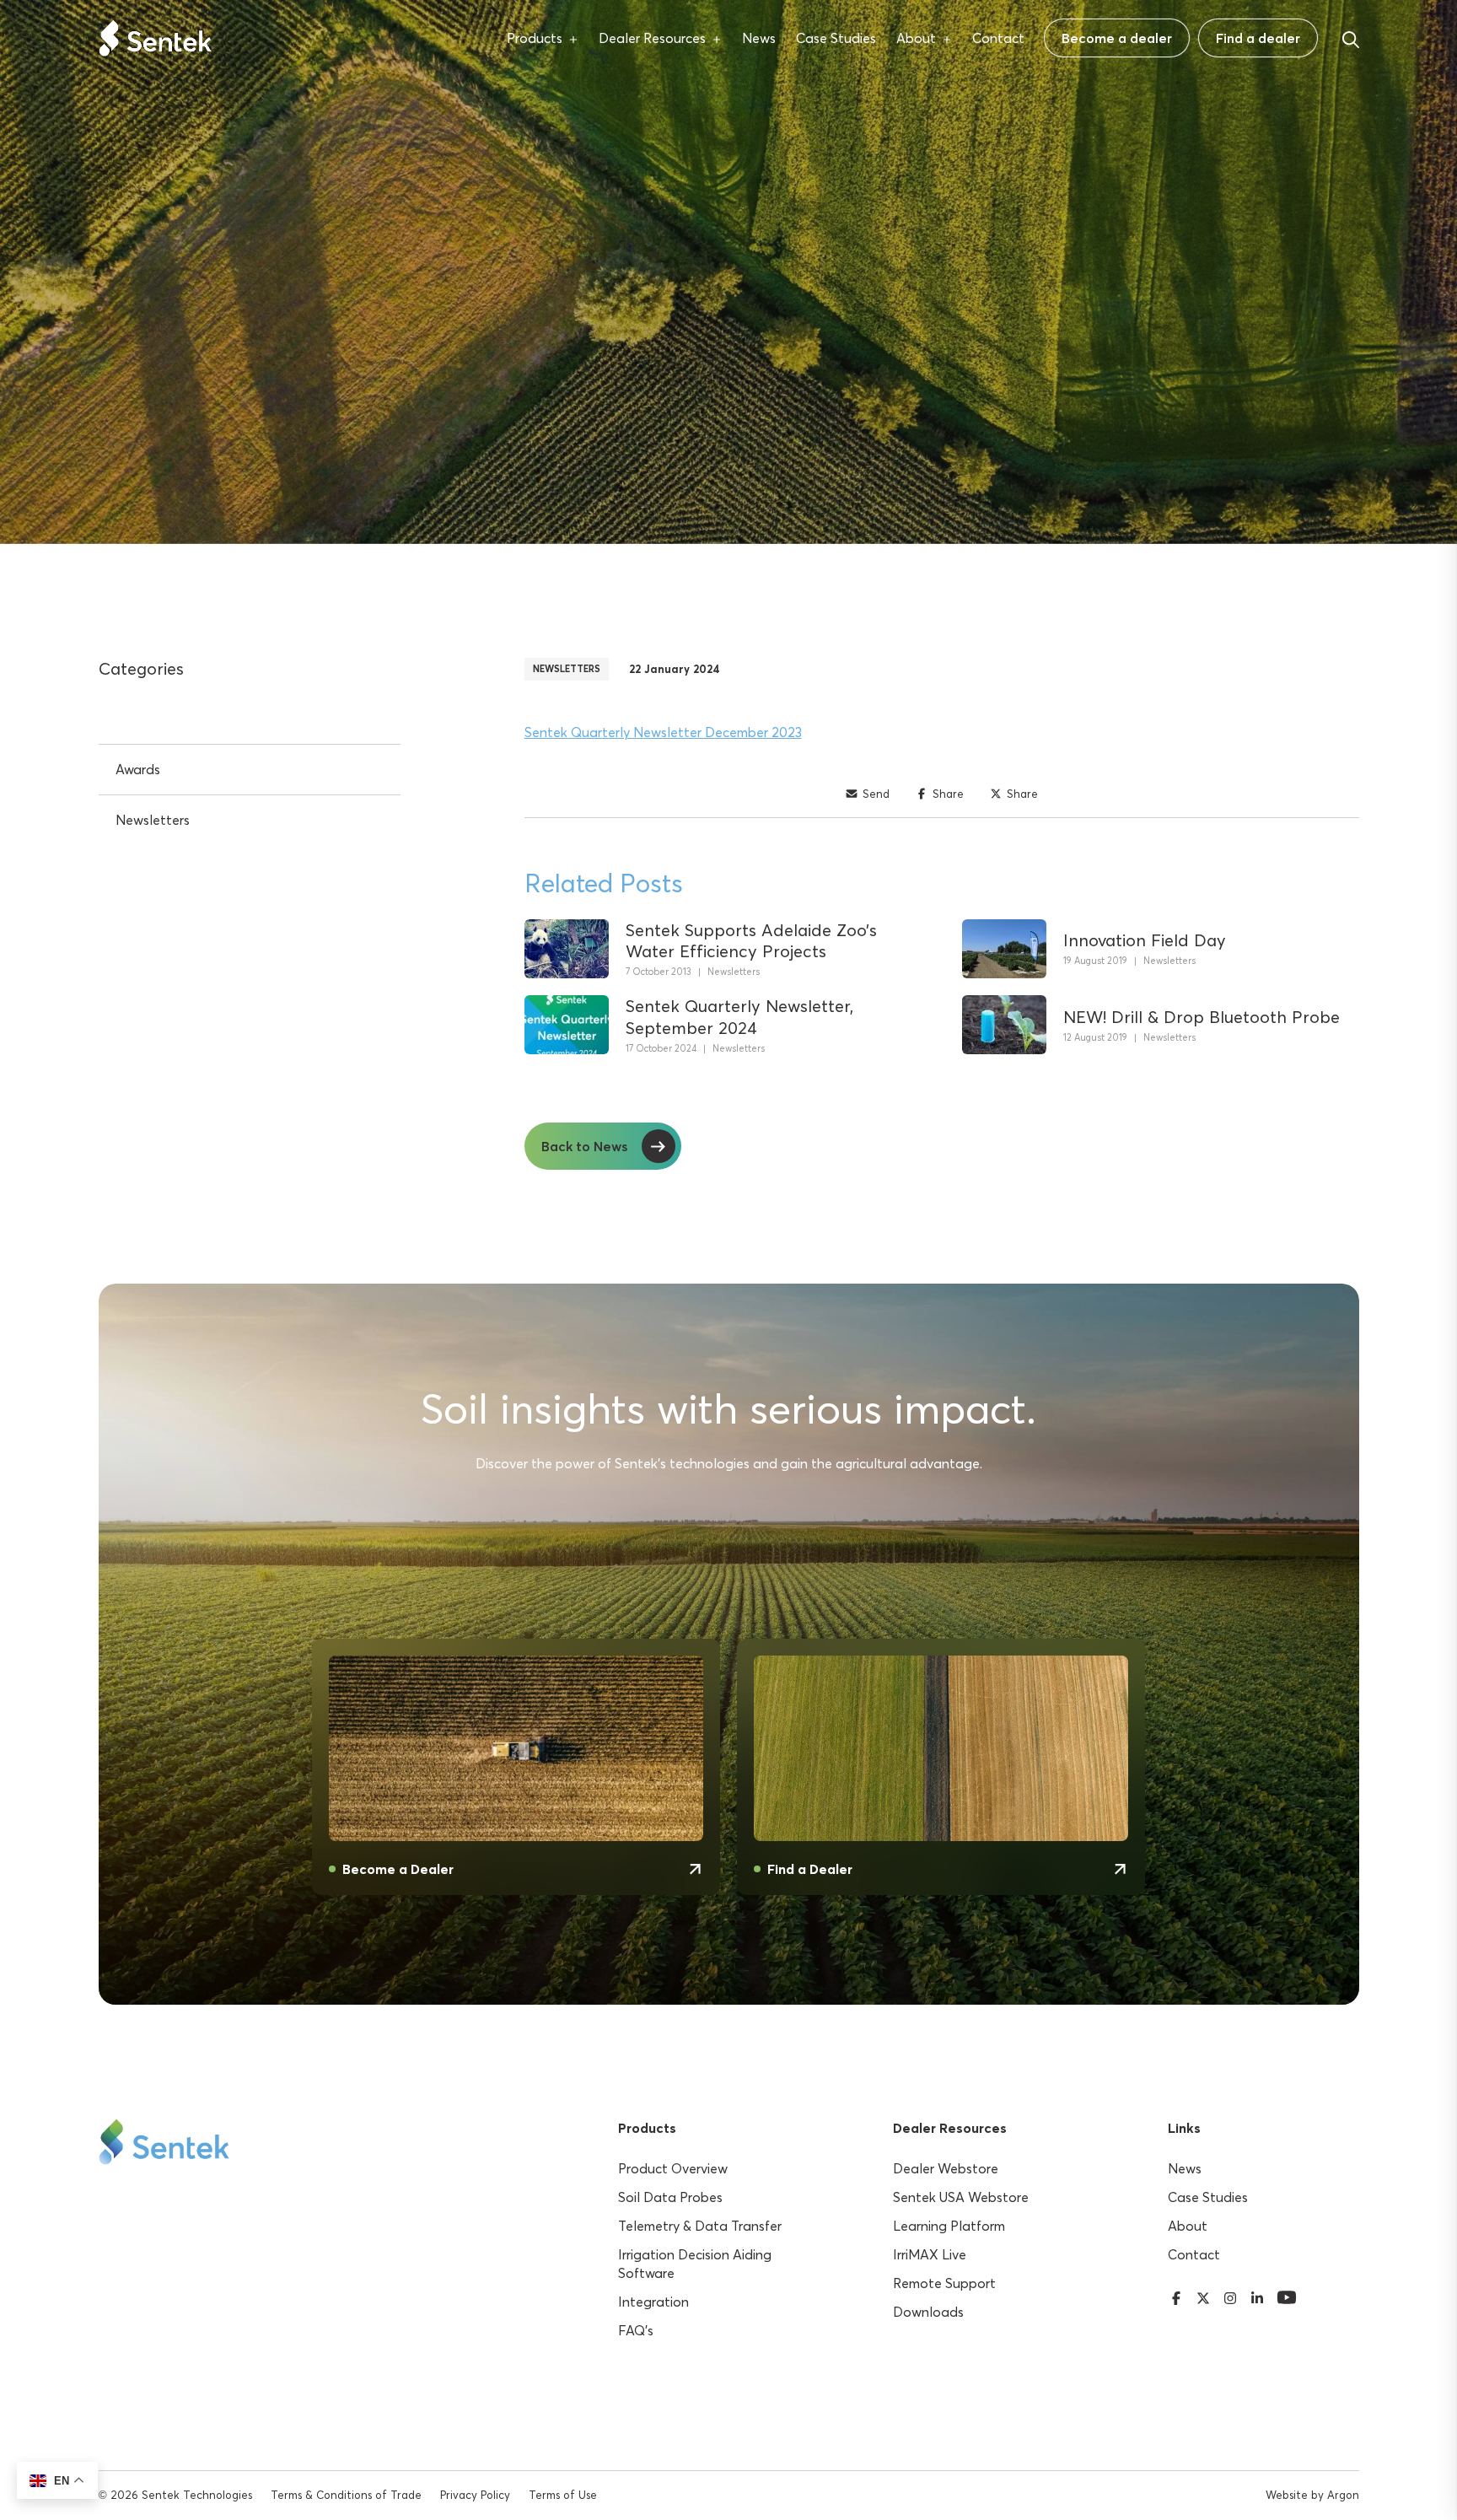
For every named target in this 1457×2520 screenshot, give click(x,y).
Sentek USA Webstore (961, 2197)
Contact (998, 38)
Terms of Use (563, 2495)
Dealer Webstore (946, 2168)
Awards (138, 769)
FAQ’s (636, 2330)
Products (535, 38)
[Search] (1351, 37)
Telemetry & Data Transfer (700, 2226)
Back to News (584, 1146)
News (759, 38)
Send (876, 794)
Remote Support (944, 2283)
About (916, 38)
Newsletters (567, 669)
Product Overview (673, 2168)
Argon (1343, 2495)
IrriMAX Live (930, 2254)
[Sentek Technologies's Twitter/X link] (1203, 2296)
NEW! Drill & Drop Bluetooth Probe (1202, 1017)
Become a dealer (1117, 38)
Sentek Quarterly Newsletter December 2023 (663, 732)
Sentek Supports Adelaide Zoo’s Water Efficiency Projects (751, 940)
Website (1287, 2495)
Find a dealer (1258, 38)
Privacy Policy (475, 2495)
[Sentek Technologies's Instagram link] (1230, 2296)
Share (948, 794)
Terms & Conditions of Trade (346, 2495)
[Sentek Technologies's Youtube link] (1287, 2296)
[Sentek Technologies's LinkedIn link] (1257, 2296)
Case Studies (836, 38)
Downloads (928, 2312)
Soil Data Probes (670, 2197)
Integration (653, 2302)
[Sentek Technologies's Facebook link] (1176, 2296)
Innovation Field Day (1145, 940)
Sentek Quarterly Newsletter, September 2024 (739, 1016)
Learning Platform (949, 2226)
